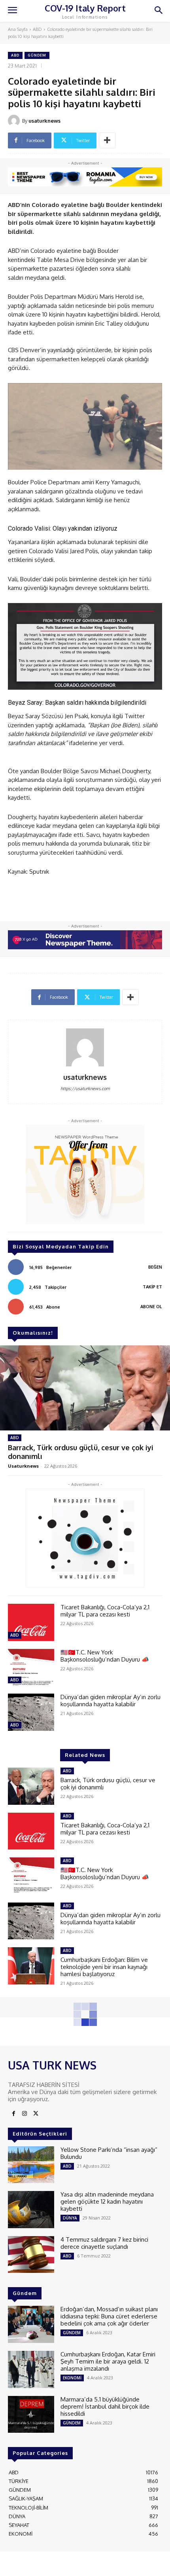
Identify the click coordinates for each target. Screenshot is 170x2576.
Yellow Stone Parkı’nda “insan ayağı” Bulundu (109, 2153)
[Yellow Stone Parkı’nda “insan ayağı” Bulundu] (31, 2165)
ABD (37, 29)
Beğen (155, 1267)
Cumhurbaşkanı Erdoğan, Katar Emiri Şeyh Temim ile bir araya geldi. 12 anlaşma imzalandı (108, 2361)
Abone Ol (151, 1307)
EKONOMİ (72, 2378)
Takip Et (152, 1287)
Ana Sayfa (18, 29)
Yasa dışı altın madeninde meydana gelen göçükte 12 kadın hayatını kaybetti (107, 2201)
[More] (107, 140)
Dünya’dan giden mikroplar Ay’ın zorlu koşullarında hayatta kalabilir (110, 1701)
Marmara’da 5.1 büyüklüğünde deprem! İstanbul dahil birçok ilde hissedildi (105, 2406)
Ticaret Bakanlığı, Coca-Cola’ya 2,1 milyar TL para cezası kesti (105, 1611)
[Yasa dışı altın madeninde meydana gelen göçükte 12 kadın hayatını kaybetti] (31, 2210)
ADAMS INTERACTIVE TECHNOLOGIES (76, 2563)
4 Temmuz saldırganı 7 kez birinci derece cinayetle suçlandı (104, 2243)
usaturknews (44, 121)
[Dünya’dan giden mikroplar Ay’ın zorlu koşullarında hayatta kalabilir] (31, 1712)
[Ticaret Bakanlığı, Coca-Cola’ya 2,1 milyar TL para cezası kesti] (31, 1622)
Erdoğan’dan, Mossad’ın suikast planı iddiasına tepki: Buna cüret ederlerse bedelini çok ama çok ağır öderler (109, 2316)
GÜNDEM (37, 55)
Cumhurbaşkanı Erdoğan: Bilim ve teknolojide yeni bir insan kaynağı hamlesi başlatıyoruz (104, 1967)
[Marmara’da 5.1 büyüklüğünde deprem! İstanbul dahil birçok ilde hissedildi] (31, 2415)
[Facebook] (13, 2114)
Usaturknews (23, 1466)
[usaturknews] (15, 121)
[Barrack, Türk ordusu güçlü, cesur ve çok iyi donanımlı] (85, 1388)
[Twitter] (36, 2114)
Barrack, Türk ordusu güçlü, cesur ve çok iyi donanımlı (81, 1452)
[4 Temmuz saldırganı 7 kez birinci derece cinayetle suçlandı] (31, 2255)
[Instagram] (25, 2114)
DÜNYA (70, 2218)
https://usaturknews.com (85, 1089)
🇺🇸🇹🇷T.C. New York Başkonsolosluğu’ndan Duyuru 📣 (105, 1656)
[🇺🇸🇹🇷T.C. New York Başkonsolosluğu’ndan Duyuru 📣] (31, 1667)
